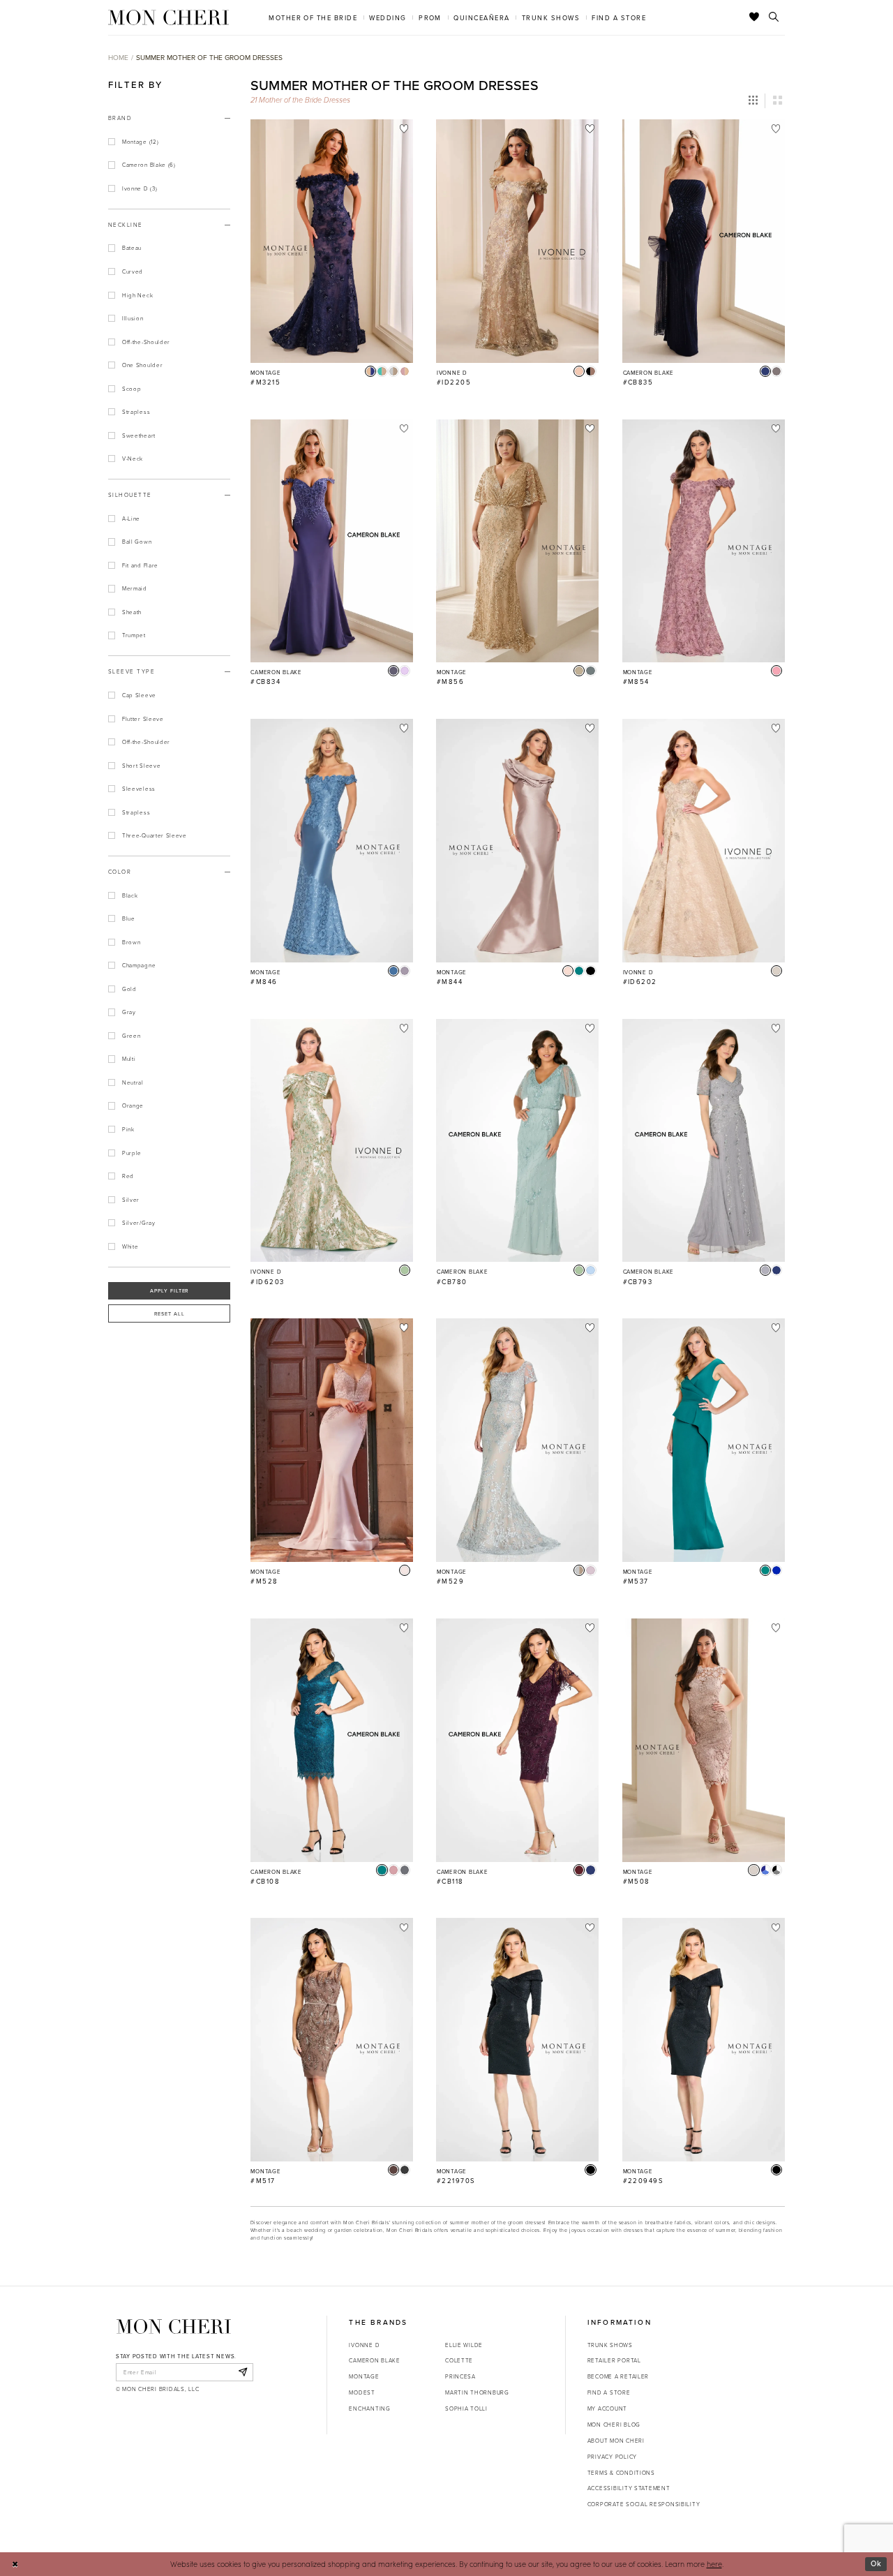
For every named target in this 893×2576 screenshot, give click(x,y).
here (714, 2564)
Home (118, 57)
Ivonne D (364, 2345)
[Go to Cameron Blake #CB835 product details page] (704, 241)
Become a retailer (618, 2376)
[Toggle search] (774, 17)
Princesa (460, 2376)
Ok (876, 2563)
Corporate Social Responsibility (644, 2504)
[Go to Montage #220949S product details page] (704, 2040)
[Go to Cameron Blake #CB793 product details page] (704, 1141)
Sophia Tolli (466, 2408)
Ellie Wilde (464, 2345)
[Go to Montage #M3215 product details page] (332, 241)
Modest (362, 2392)
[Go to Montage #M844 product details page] (517, 841)
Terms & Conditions (621, 2472)
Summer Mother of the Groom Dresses (209, 57)
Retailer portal (614, 2360)
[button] (753, 100)
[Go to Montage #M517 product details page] (332, 2040)
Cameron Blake (374, 2360)
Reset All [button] (170, 1313)
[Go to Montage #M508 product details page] (704, 1740)
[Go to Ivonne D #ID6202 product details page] (704, 841)
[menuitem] (313, 17)
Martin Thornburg (477, 2392)
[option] (332, 258)
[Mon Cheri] (174, 2326)
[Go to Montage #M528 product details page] (332, 1440)
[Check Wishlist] (755, 17)
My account (607, 2408)
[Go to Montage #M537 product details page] (704, 1440)
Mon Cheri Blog (614, 2424)
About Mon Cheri (616, 2440)
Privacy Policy (612, 2456)
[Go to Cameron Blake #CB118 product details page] (517, 1740)
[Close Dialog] (15, 2564)
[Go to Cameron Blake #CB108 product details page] (332, 1740)
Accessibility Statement (629, 2488)
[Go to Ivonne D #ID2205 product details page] (517, 241)
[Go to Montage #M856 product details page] (517, 541)
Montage (364, 2376)
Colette (459, 2360)
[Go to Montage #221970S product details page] (517, 2040)
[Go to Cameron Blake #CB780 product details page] (517, 1141)
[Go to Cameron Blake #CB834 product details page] (332, 541)
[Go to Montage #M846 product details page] (332, 841)
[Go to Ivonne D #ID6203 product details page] (332, 1141)
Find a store (609, 2392)
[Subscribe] (242, 2372)
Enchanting (369, 2408)
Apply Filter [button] (170, 1290)
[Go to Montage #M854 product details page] (704, 541)
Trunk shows (610, 2345)
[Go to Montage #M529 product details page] (517, 1440)
